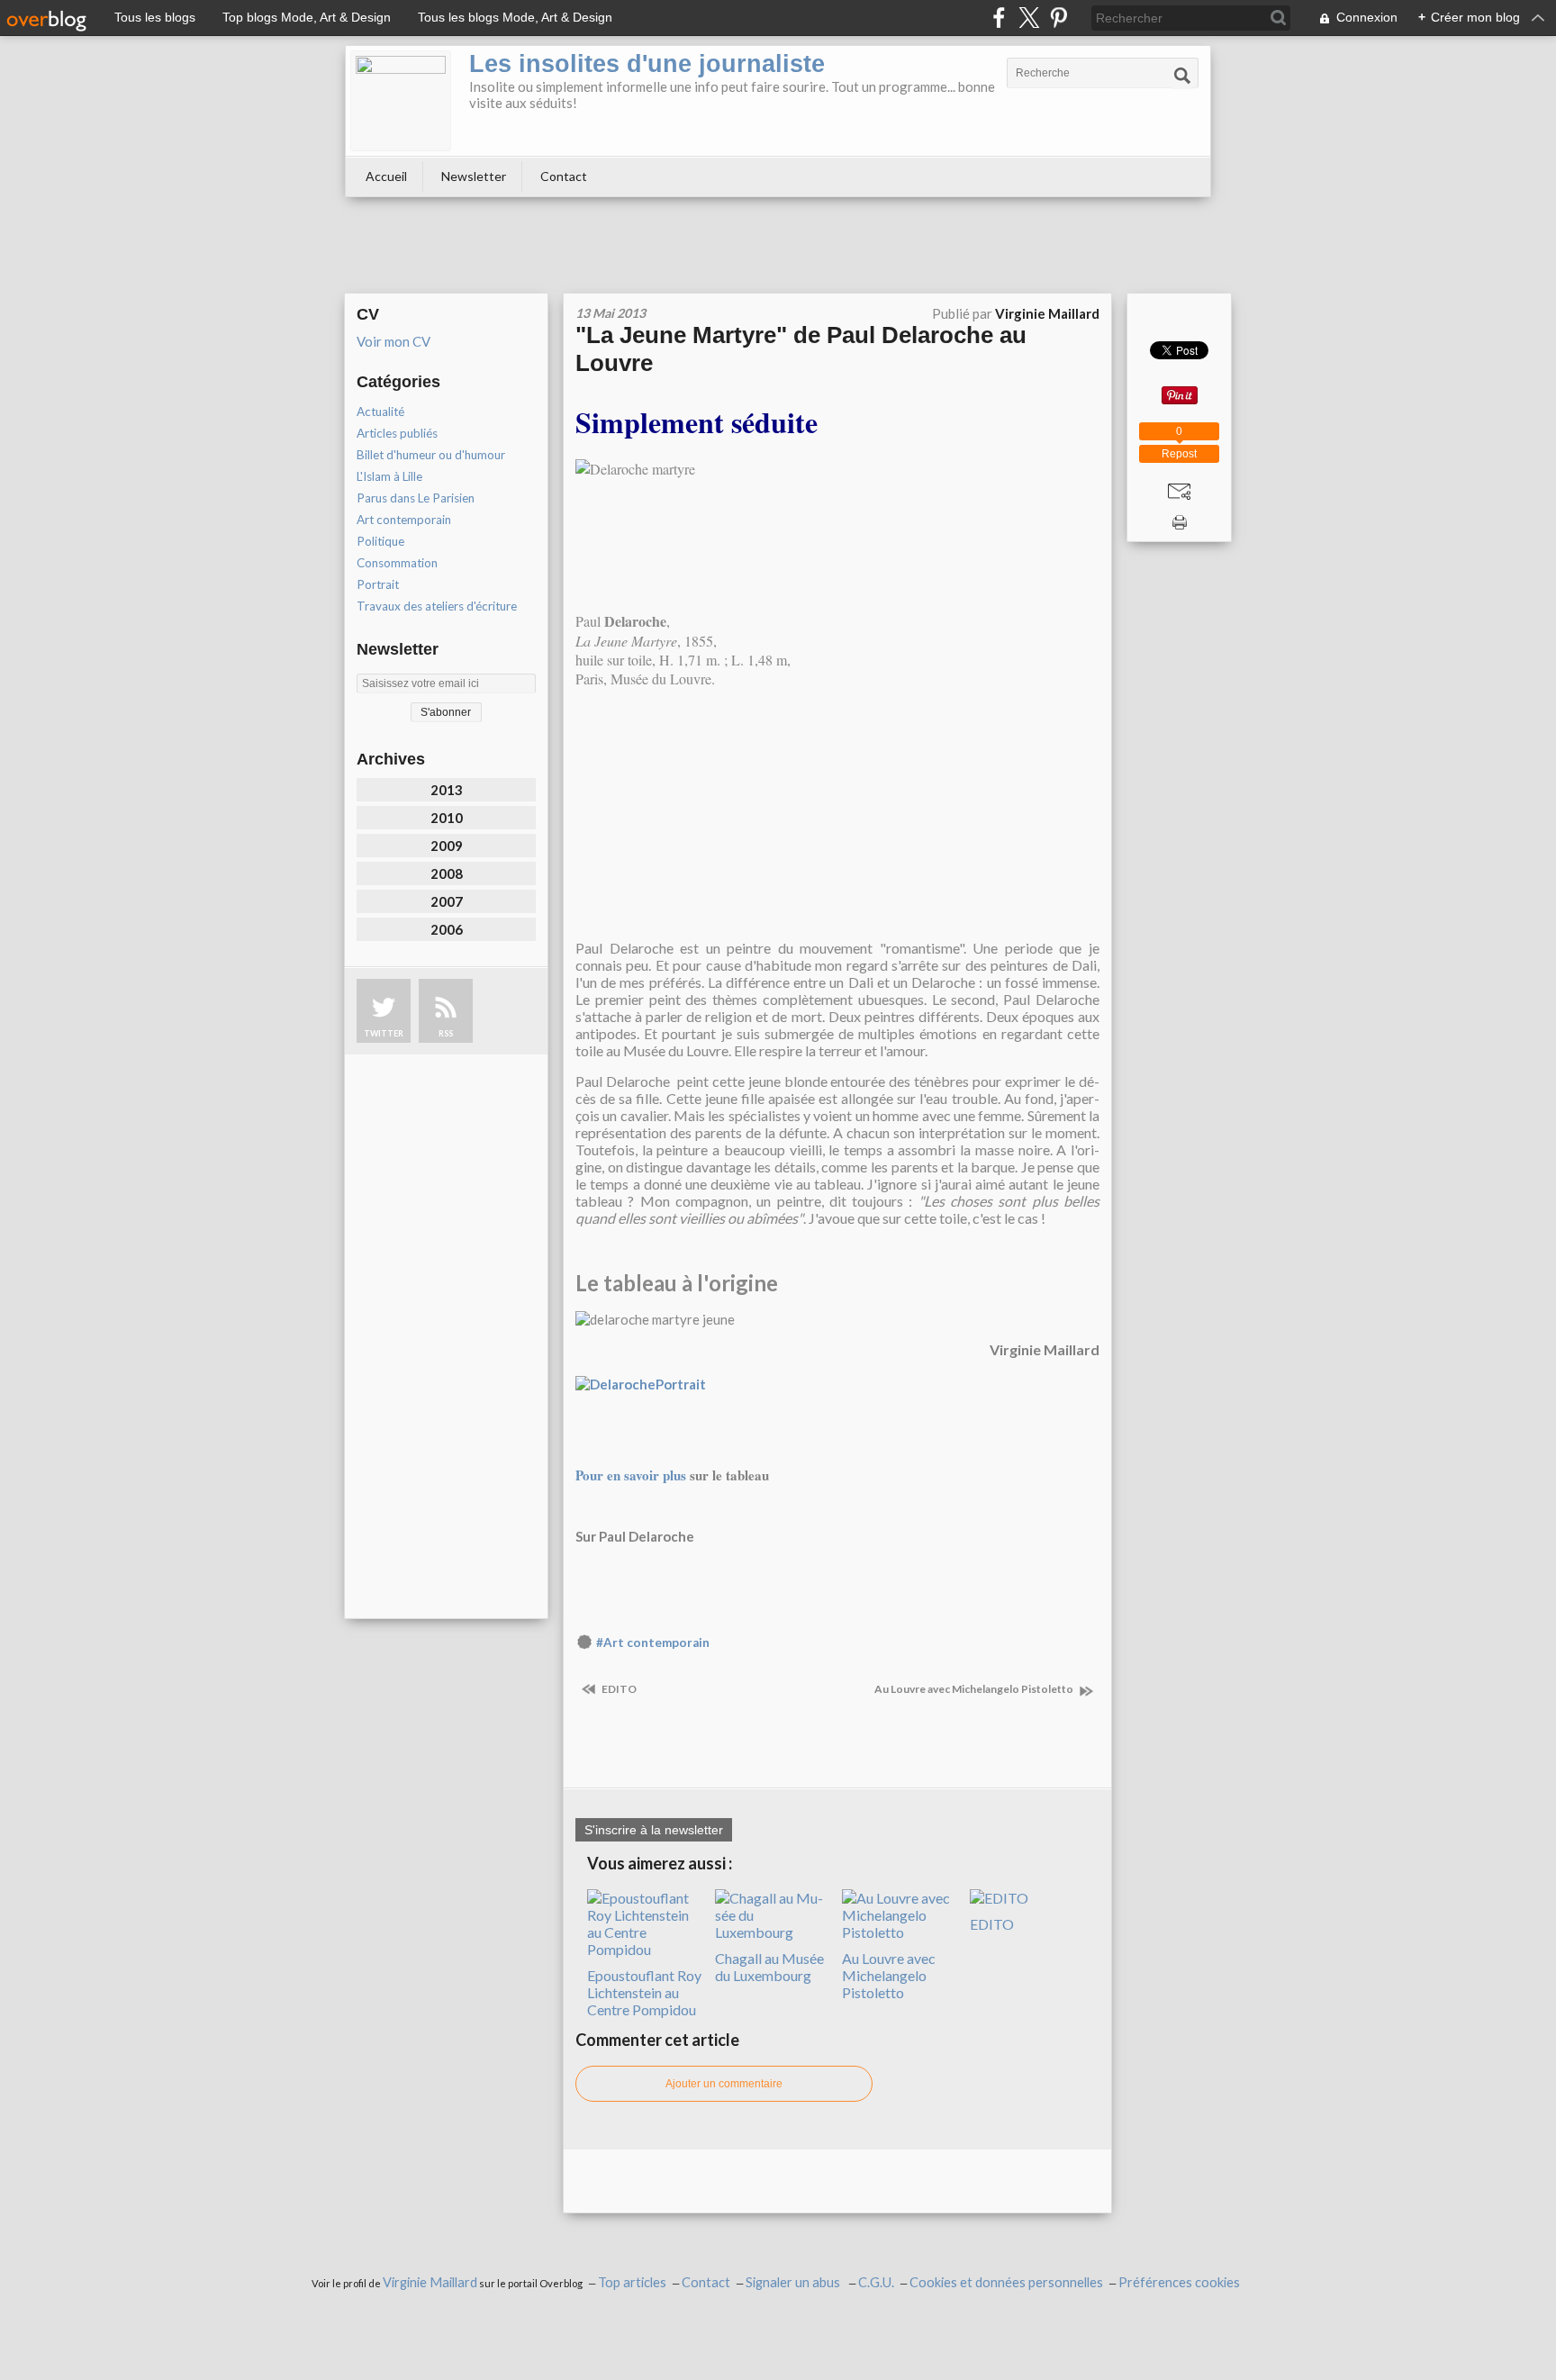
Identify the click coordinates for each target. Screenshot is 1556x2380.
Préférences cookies (1179, 2282)
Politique (380, 541)
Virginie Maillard (430, 2282)
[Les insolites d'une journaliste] (401, 101)
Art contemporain (404, 520)
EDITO (618, 1689)
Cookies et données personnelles (1006, 2282)
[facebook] (999, 18)
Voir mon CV (394, 341)
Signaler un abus (794, 2282)
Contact (564, 176)
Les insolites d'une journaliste (647, 64)
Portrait (378, 584)
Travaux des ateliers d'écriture (437, 606)
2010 (447, 818)
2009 (447, 846)
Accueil (386, 176)
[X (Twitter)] (1029, 18)
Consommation (397, 563)
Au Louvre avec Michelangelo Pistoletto (975, 1689)
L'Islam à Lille (389, 476)
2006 (447, 929)
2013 (447, 790)
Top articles (632, 2282)
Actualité (380, 412)
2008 (447, 873)
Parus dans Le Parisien (416, 498)
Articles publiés (397, 433)
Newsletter (474, 176)
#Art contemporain (653, 1642)
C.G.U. (876, 2282)
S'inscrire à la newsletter (654, 1830)
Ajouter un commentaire (724, 2084)
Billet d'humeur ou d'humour (431, 455)
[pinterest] (1058, 18)
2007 (447, 901)
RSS (446, 1033)
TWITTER (384, 1033)
